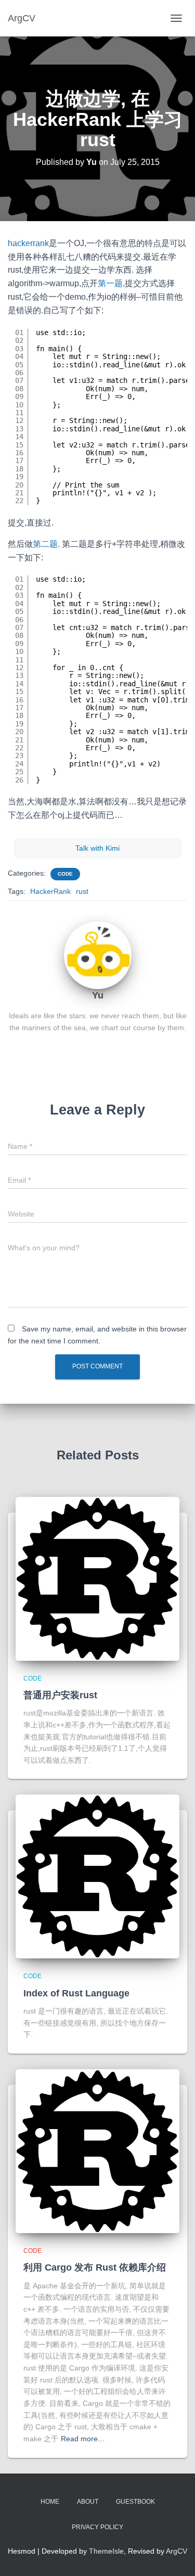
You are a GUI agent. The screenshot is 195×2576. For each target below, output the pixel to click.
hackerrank (28, 243)
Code (65, 874)
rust (82, 891)
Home (50, 2502)
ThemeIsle (106, 2551)
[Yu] (98, 955)
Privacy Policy (97, 2527)
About (88, 2502)
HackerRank (50, 891)
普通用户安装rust (60, 1695)
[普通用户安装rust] (97, 1579)
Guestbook (135, 2502)
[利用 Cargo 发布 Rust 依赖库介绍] (97, 2151)
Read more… (83, 2439)
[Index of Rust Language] (97, 1876)
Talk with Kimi (97, 848)
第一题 (110, 283)
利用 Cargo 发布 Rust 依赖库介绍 (95, 2267)
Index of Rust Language (76, 1993)
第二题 (45, 544)
